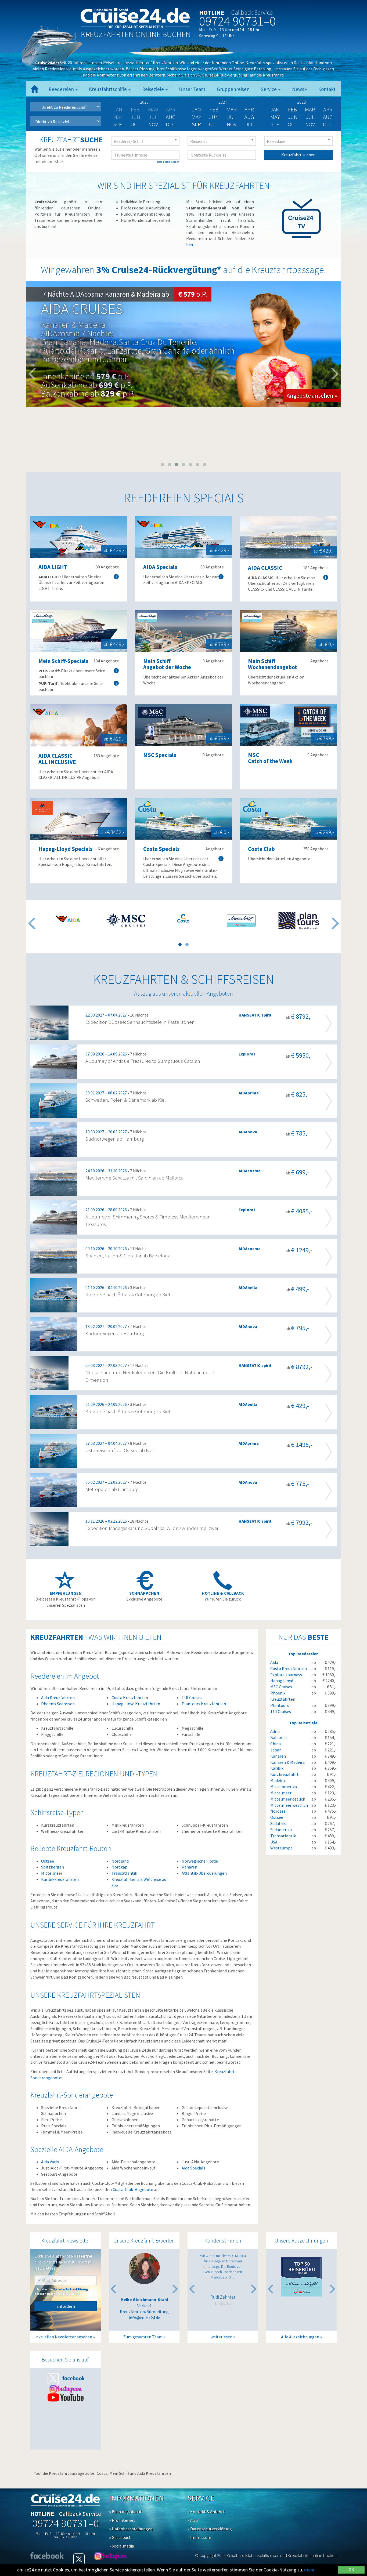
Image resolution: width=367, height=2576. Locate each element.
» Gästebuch (120, 2537)
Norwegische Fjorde (200, 1861)
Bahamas (279, 1737)
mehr (309, 2570)
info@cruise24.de (144, 2318)
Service (269, 89)
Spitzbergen (53, 1867)
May (196, 117)
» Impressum (199, 2537)
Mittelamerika (284, 1787)
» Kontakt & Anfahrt (206, 2512)
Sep (118, 124)
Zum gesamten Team (143, 2337)
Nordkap (119, 1867)
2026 (144, 102)
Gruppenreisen (233, 89)
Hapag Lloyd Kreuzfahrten (136, 1704)
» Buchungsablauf (125, 2512)
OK (351, 2570)
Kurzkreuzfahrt (285, 1774)
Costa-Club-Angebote (133, 2189)
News (298, 89)
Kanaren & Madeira (287, 1762)
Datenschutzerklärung (71, 2289)
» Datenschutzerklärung (210, 2529)
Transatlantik (124, 1873)
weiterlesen (222, 2337)
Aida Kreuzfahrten (58, 1697)
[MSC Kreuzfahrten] (126, 920)
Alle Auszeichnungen (300, 2337)
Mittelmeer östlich (288, 1799)
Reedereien (62, 89)
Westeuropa (281, 1848)
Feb (214, 109)
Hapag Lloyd (282, 1681)
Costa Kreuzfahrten (130, 1697)
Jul (232, 117)
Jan (196, 109)
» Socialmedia (122, 2546)
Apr (249, 109)
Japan (276, 1750)
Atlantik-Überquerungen (204, 1873)
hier (190, 245)
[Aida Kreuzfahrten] (68, 919)
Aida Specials (193, 2168)
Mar (232, 109)
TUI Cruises (192, 1697)
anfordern (66, 2306)
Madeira (278, 1780)
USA (274, 1842)
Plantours (280, 1705)
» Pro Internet (122, 2520)
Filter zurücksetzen (168, 162)
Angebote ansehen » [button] (312, 396)
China (276, 1744)
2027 (223, 102)
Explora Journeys (286, 1675)
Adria (275, 1731)
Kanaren (189, 1867)
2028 (301, 102)
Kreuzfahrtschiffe (108, 89)
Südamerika (281, 1830)
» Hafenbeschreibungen (131, 2529)
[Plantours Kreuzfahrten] (299, 921)
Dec (171, 124)
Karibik (277, 1768)
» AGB (193, 2520)
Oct (135, 124)
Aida (274, 1662)
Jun (214, 117)
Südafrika (279, 1823)
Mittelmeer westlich (289, 1805)
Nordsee (278, 1811)
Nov (153, 124)
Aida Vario (50, 2162)
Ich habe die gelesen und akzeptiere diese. (61, 2291)
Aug (171, 117)
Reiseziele (154, 89)
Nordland (120, 1861)
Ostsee (48, 1861)
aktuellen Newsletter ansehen (64, 2337)
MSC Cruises (281, 1687)
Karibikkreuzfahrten (60, 1879)
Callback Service (252, 12)
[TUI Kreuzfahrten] (241, 921)
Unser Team (192, 89)
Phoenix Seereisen (58, 1704)
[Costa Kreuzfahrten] (183, 918)
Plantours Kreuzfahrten (204, 1704)
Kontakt (327, 89)
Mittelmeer (52, 1873)
